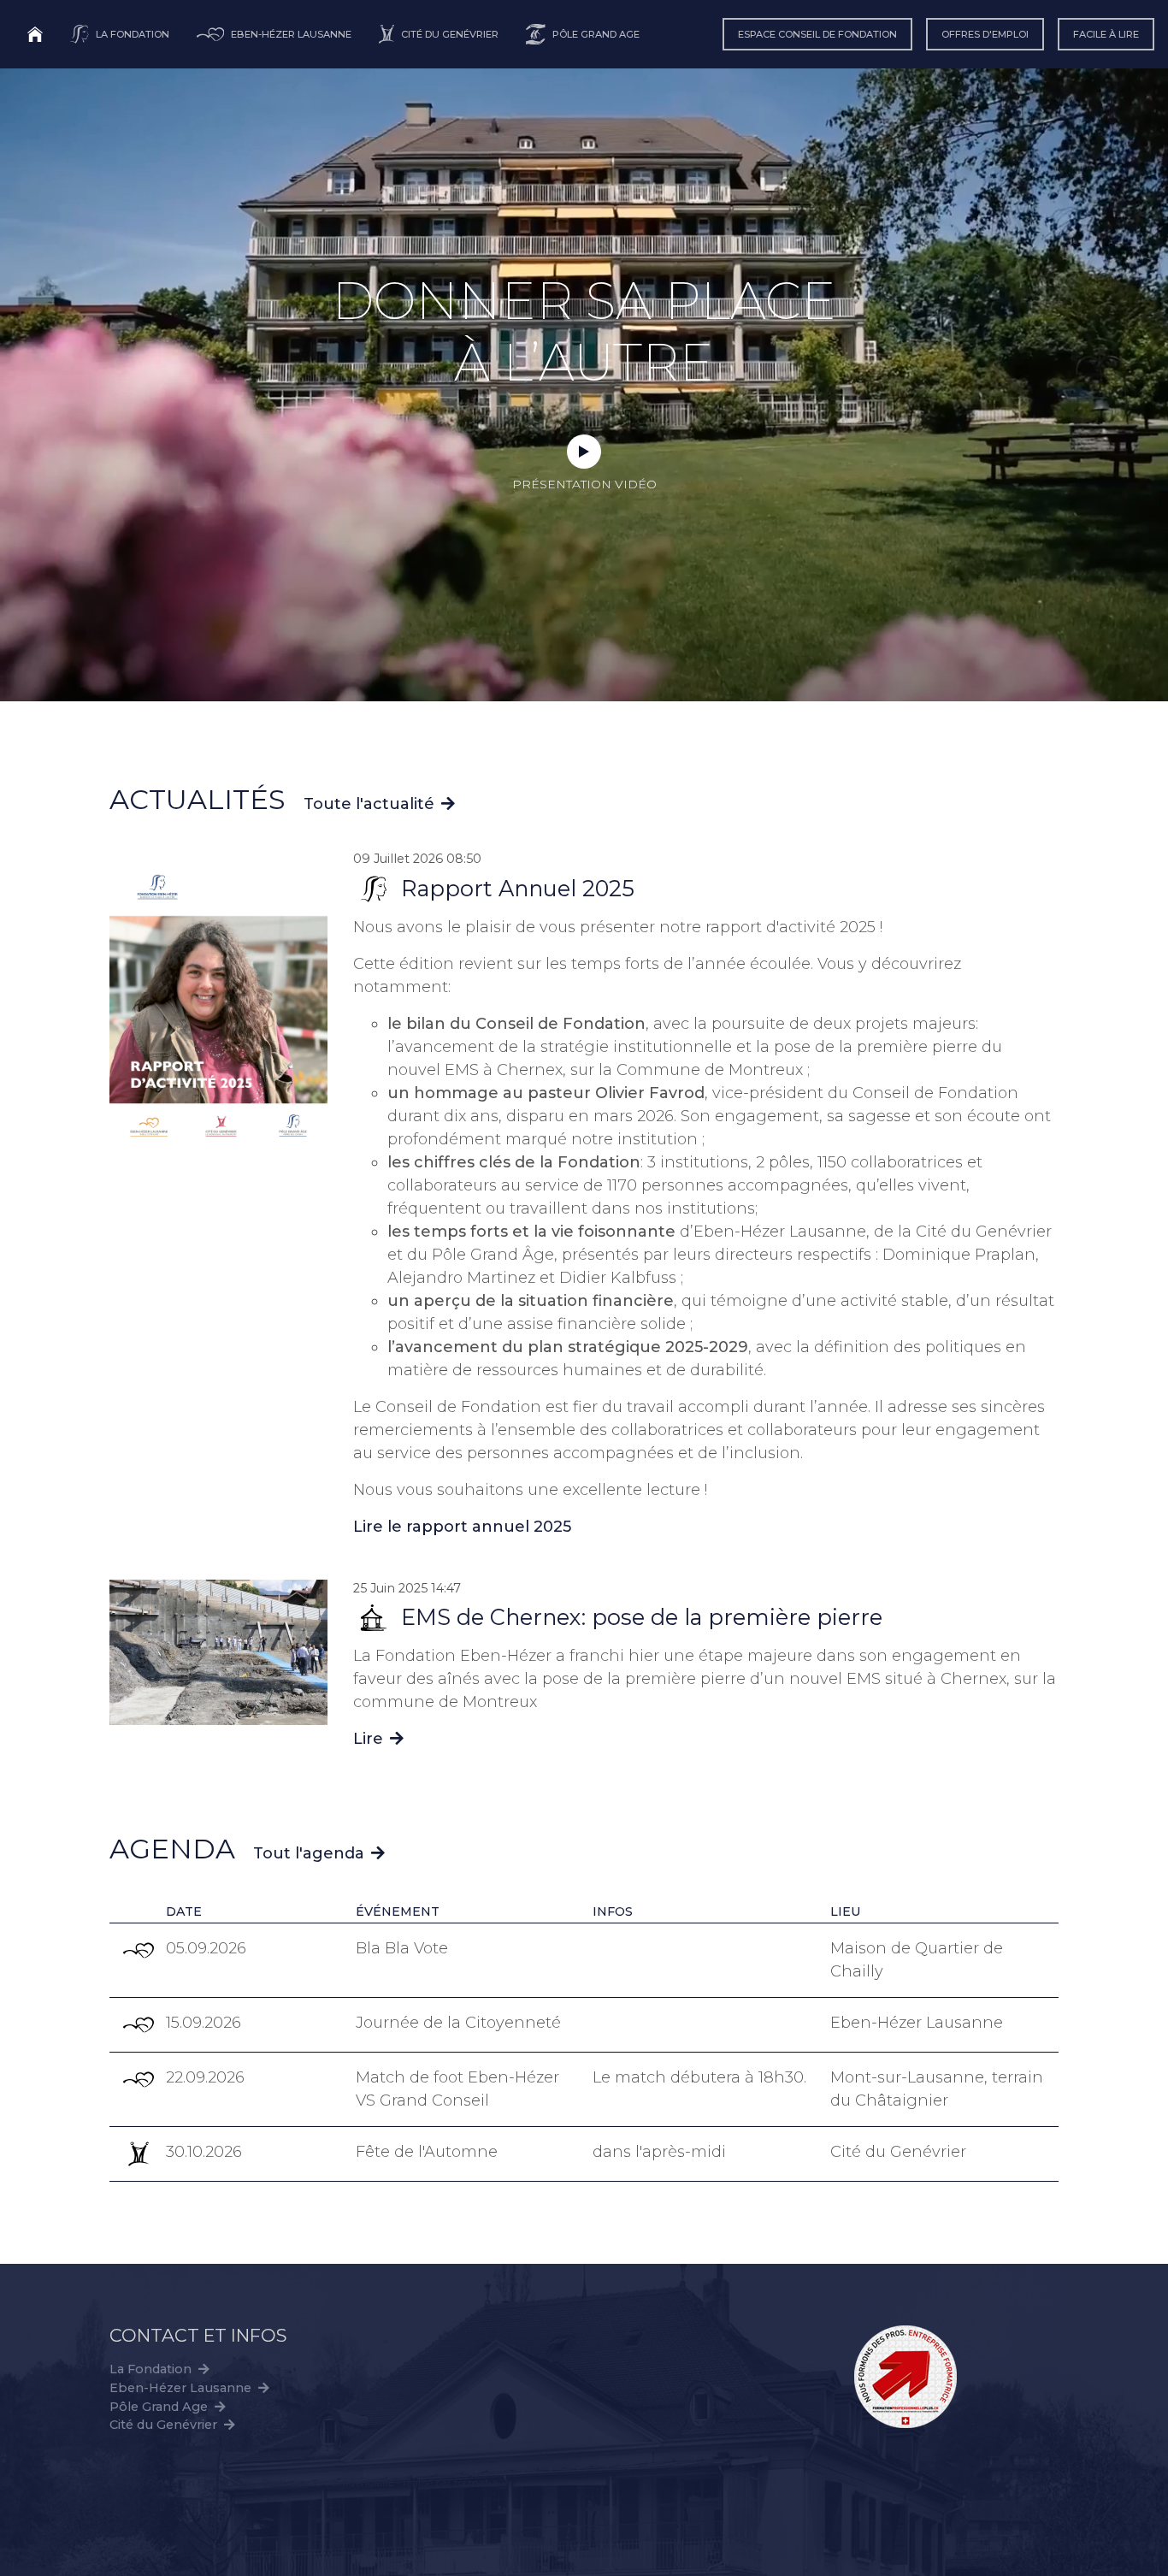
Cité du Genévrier (163, 2425)
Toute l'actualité (369, 804)
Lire (378, 1739)
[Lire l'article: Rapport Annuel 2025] (218, 1003)
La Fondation (150, 2369)
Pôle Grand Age (159, 2407)
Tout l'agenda (309, 1853)
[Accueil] (35, 34)
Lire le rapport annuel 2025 (462, 1527)
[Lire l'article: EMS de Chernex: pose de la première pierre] (218, 1651)
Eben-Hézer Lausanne (180, 2388)
